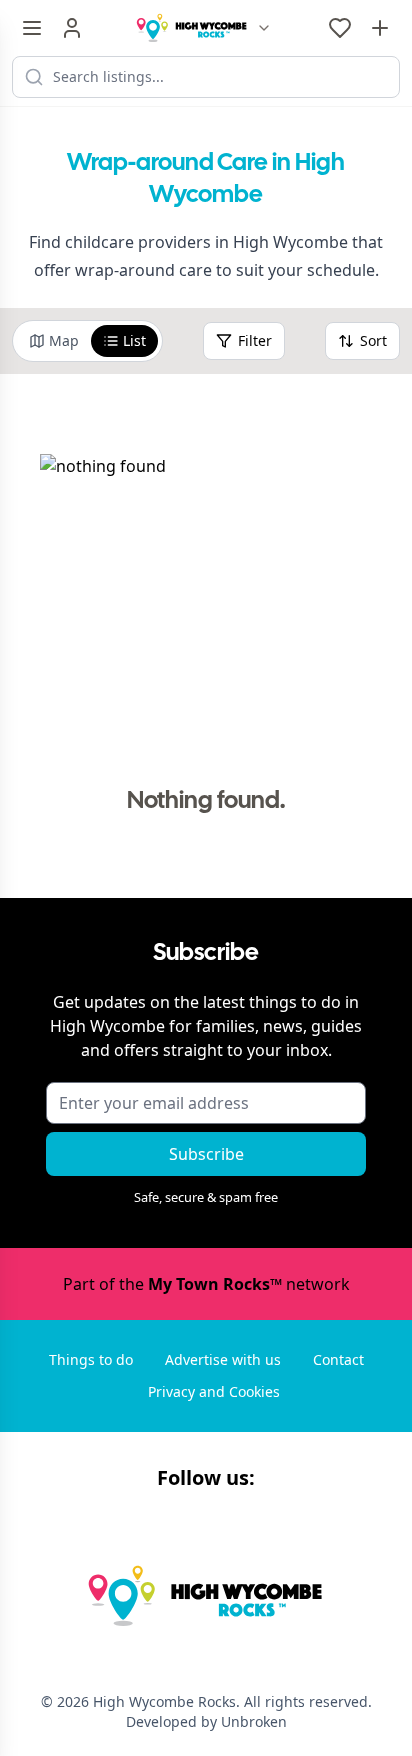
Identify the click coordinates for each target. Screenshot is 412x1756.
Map (64, 340)
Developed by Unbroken (206, 1721)
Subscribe (206, 1154)
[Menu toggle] (32, 28)
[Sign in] (72, 28)
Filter (255, 340)
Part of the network (206, 1284)
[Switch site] (264, 28)
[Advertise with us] (380, 28)
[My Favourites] (340, 28)
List (134, 340)
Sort (373, 340)
